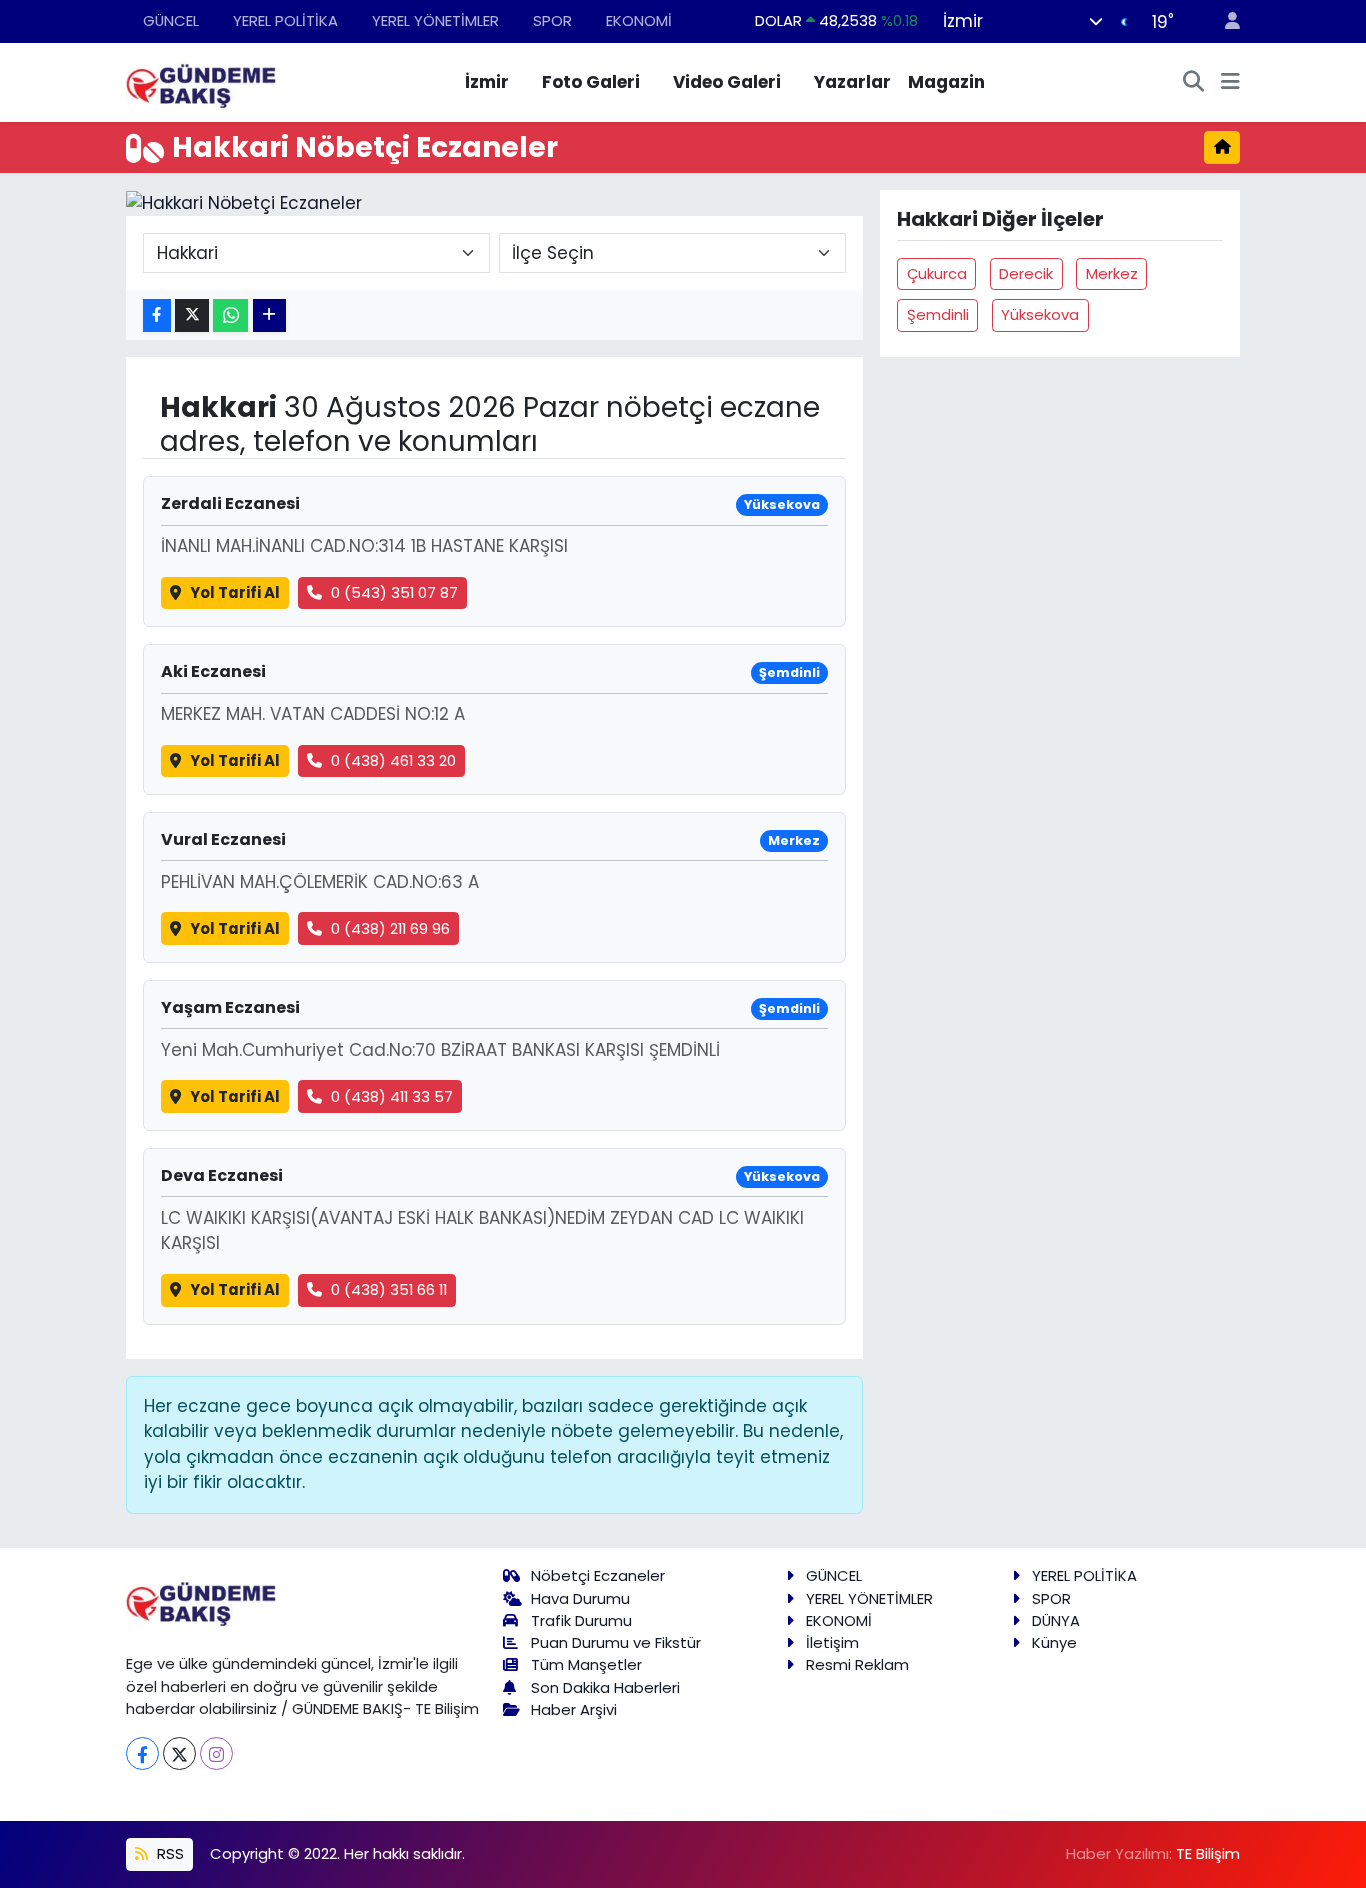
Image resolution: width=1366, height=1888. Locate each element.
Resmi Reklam (857, 1664)
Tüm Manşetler (586, 1664)
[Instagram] (216, 1753)
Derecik (1026, 273)
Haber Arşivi (574, 1709)
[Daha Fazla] (269, 315)
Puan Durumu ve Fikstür (616, 1642)
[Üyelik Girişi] (1224, 21)
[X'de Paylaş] (192, 315)
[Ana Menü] (1230, 83)
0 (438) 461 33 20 (393, 760)
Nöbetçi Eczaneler (598, 1575)
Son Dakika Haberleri (605, 1687)
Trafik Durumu (581, 1620)
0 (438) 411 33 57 (392, 1096)
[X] (179, 1753)
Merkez (1112, 273)
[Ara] (1194, 83)
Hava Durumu (580, 1598)
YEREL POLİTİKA (285, 20)
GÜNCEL (171, 20)
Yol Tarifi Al (235, 592)
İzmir (487, 82)
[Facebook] (142, 1753)
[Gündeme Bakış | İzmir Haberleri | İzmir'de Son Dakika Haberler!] (201, 81)
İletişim (832, 1642)
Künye (1054, 1642)
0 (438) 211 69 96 (390, 928)
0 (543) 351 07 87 (394, 592)
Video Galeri (727, 82)
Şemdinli (938, 314)
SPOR (552, 20)
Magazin (946, 82)
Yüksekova (1040, 314)
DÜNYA (1056, 1620)
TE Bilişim (1208, 1853)
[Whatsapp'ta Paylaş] (230, 315)
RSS (168, 1853)
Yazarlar (852, 82)
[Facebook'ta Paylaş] (157, 315)
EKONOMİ (639, 20)
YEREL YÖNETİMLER (435, 20)
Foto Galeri (591, 82)
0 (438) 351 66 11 (389, 1289)
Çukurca (937, 273)
